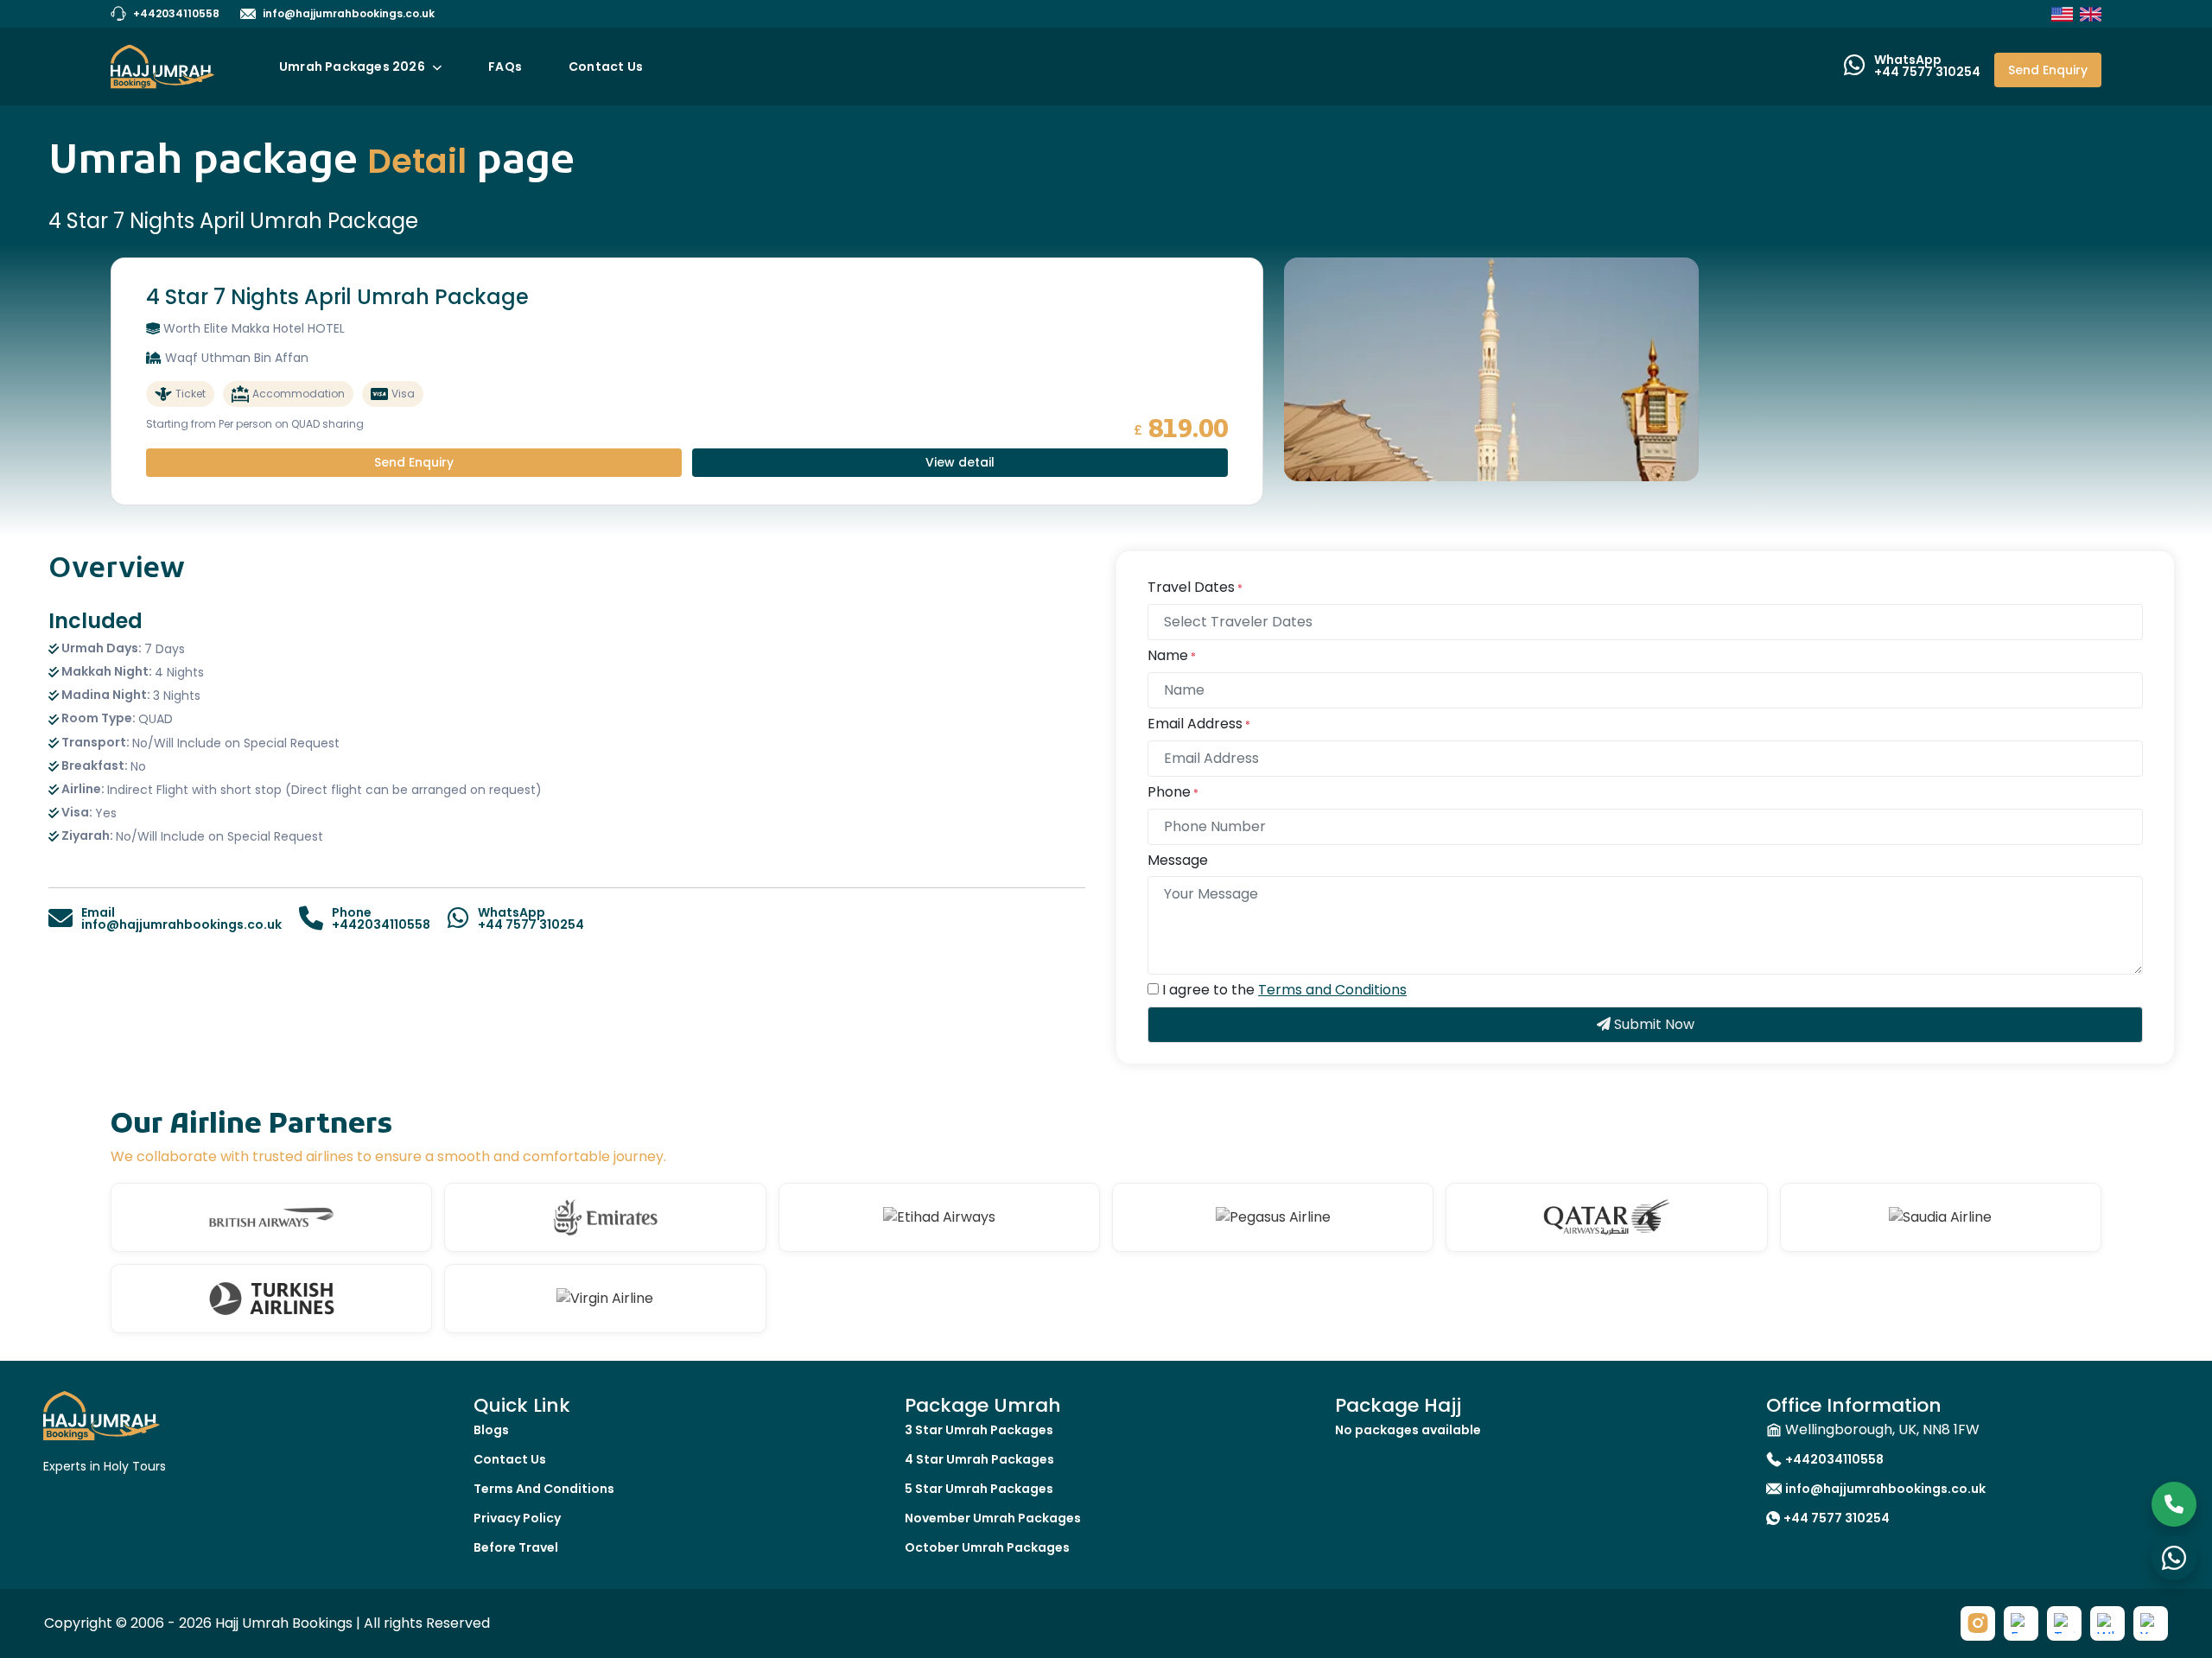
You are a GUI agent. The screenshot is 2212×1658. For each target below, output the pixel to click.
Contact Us (606, 67)
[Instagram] (1978, 1623)
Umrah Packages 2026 (353, 67)
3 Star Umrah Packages (979, 1430)
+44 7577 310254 (1837, 1518)
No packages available (1408, 1430)
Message (1178, 861)
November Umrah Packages (993, 1518)
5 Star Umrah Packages (979, 1489)
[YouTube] (2151, 1623)
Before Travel (516, 1547)
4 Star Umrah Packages (979, 1459)
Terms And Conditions (544, 1489)
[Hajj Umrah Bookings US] (2062, 14)
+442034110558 (176, 13)
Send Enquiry (2048, 70)
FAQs (505, 67)
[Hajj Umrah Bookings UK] (2091, 14)
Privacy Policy (517, 1518)
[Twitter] (2064, 1623)
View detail (960, 462)
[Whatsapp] (2107, 1623)
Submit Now (1653, 1024)
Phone (1173, 793)
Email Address (1199, 724)
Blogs (491, 1430)
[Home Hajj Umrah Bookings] (102, 1415)
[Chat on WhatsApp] (2174, 1558)
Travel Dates (1195, 588)
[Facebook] (2021, 1623)
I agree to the (1284, 991)
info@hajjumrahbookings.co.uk (349, 13)
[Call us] (2174, 1504)
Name (1172, 656)
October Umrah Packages (987, 1547)
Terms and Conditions (1332, 990)
